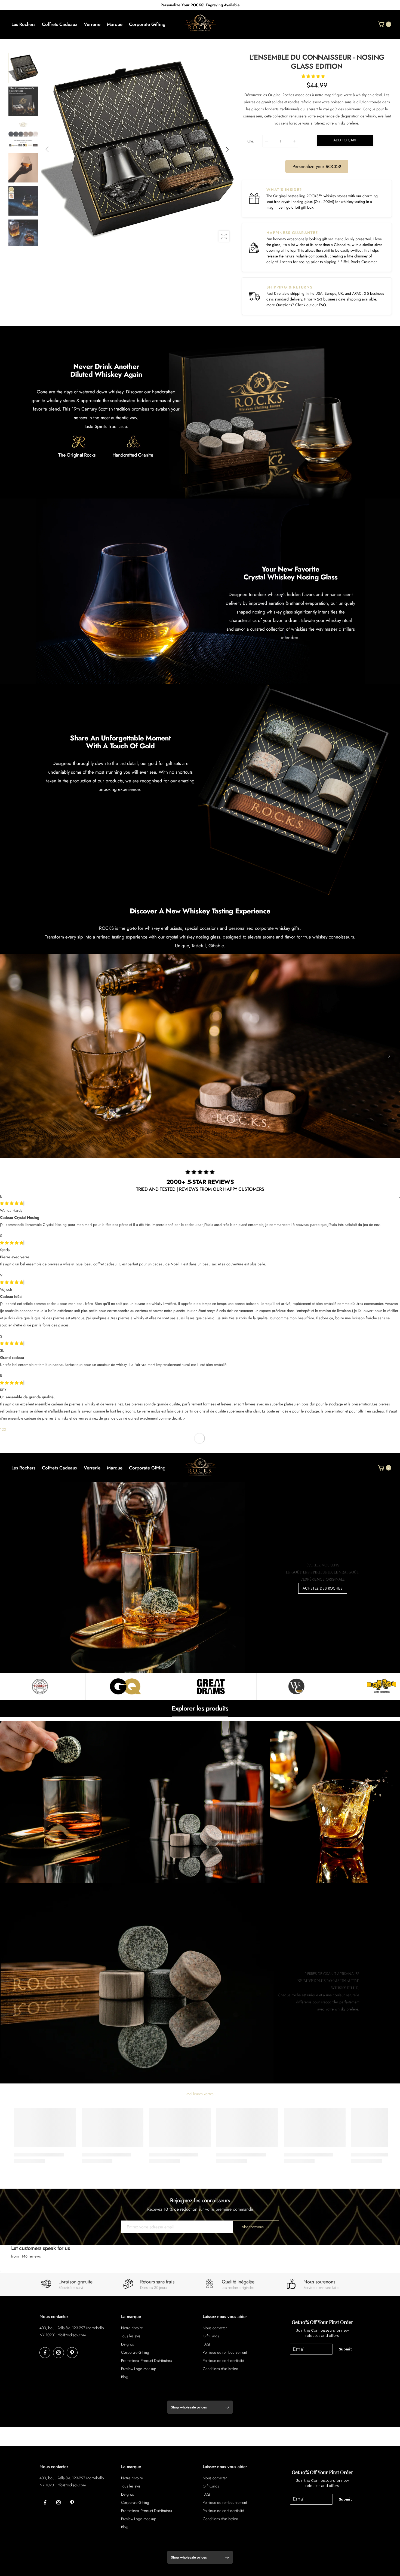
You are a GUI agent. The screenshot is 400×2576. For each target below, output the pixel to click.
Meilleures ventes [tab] (200, 2094)
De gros (127, 2344)
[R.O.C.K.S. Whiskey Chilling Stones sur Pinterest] (72, 2353)
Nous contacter (215, 2328)
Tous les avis (131, 2336)
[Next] (389, 1056)
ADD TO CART (345, 140)
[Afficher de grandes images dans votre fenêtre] (224, 236)
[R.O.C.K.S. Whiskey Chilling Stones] (40, 1687)
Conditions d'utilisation (220, 2369)
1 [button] (1, 1429)
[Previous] (11, 1056)
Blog (125, 2377)
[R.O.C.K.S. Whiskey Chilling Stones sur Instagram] (59, 2353)
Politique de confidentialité (223, 2361)
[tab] (180, 1154)
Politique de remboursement (225, 2352)
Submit (345, 2349)
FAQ (322, 305)
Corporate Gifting (135, 2352)
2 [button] (3, 1429)
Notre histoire (132, 2328)
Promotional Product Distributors (147, 2361)
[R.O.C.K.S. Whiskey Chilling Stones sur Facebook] (45, 2353)
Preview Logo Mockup (139, 2369)
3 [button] (5, 1429)
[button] (227, 149)
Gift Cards (211, 2336)
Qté (251, 141)
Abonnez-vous (253, 2227)
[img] (12, 1243)
